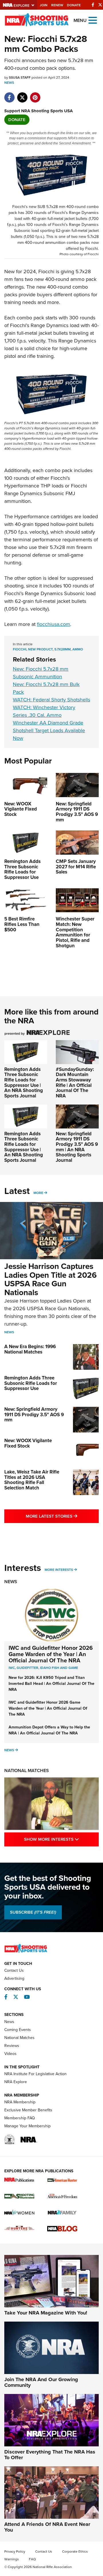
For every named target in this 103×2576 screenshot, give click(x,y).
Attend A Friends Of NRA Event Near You (47, 2527)
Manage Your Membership (27, 2126)
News (9, 83)
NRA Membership (20, 2102)
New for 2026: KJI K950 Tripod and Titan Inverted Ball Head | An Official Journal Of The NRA (51, 1684)
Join (44, 5)
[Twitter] (100, 5)
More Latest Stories (62, 1516)
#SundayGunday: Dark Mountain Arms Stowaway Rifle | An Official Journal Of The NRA (75, 1083)
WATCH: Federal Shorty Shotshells (51, 700)
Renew (57, 5)
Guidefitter (27, 1668)
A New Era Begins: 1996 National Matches (30, 1349)
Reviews (12, 2046)
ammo (78, 649)
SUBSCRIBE (33, 1912)
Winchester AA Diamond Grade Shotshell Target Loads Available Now (49, 730)
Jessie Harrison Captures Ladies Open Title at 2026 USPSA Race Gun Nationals (50, 1279)
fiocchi (20, 649)
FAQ (32, 2559)
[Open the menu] (93, 20)
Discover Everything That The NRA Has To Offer (50, 2455)
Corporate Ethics (75, 2551)
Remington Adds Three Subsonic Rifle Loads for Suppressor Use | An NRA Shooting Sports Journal (24, 1083)
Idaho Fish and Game (59, 1668)
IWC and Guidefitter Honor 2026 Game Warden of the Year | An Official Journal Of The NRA (51, 1654)
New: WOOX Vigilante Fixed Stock (28, 1443)
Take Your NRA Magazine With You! (46, 2313)
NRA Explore (16, 2082)
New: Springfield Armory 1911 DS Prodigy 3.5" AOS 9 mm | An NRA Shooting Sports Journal (77, 1147)
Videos (10, 2054)
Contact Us (14, 1970)
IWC (12, 1668)
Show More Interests (61, 1839)
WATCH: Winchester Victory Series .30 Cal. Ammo (44, 711)
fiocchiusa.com (54, 624)
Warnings (12, 2559)
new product (40, 649)
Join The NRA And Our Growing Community (41, 2382)
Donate (74, 5)
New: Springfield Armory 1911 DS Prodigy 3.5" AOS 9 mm (34, 1414)
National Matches (27, 1770)
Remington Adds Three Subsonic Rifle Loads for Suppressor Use (31, 1383)
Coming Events (18, 2030)
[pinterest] (35, 95)
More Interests (59, 1570)
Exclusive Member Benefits (28, 2110)
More (38, 1193)
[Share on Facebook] (9, 95)
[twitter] (22, 95)
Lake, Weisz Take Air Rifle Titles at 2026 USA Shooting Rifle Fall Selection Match (32, 1480)
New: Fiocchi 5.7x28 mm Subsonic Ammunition (41, 673)
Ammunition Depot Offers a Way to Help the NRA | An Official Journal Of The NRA (49, 1730)
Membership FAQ (20, 2118)
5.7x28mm (63, 649)
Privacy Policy (15, 2551)
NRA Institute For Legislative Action (35, 2074)
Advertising (14, 1978)
